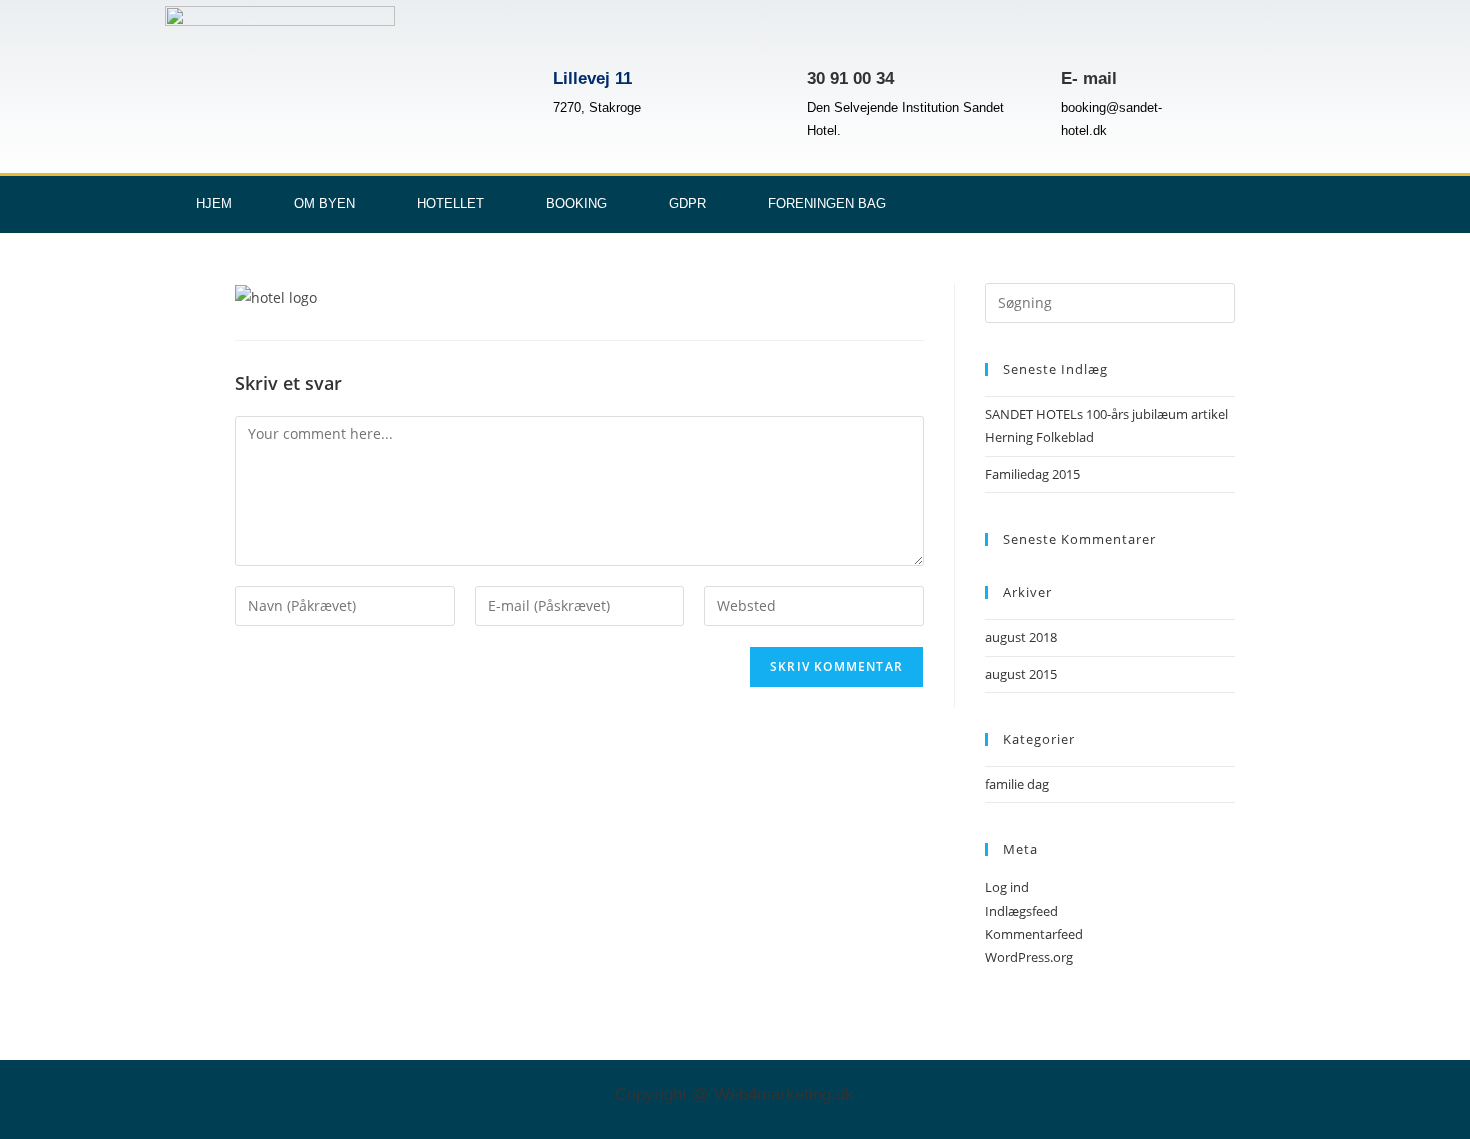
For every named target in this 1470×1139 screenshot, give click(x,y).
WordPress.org (1029, 957)
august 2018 (1021, 637)
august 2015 (1021, 674)
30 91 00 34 (850, 78)
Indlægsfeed (1021, 911)
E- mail (1089, 78)
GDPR (687, 203)
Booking (576, 203)
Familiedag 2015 (1032, 474)
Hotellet (450, 203)
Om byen (324, 203)
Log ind (1007, 887)
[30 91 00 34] (832, 35)
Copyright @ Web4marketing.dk (734, 1094)
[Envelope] (1280, 201)
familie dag (1017, 784)
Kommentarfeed (1034, 934)
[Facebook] (1215, 201)
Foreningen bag (827, 203)
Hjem (214, 203)
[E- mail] (1086, 35)
